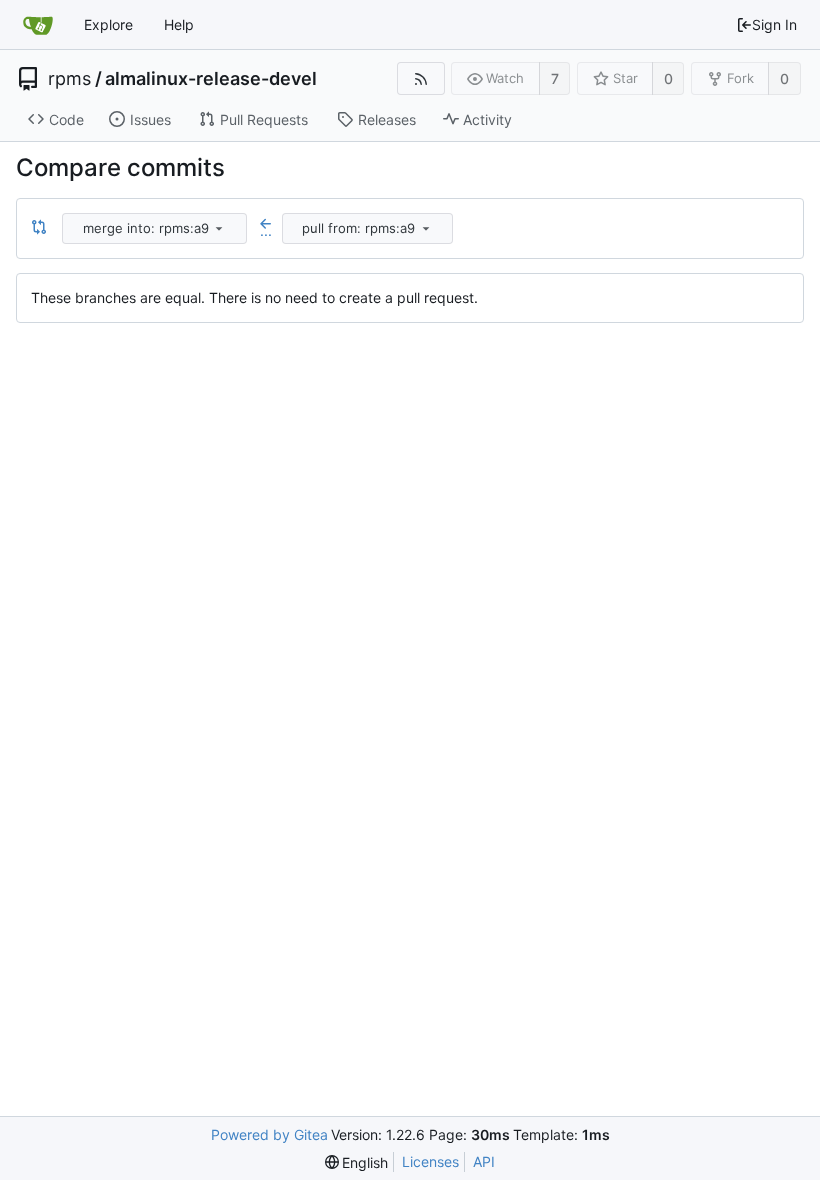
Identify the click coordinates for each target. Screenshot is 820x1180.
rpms (69, 79)
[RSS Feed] (420, 78)
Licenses (430, 1161)
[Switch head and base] (39, 228)
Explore (108, 24)
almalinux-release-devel (211, 79)
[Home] (38, 25)
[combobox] (156, 228)
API (484, 1161)
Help (179, 24)
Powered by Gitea (269, 1134)
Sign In (774, 24)
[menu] (219, 228)
